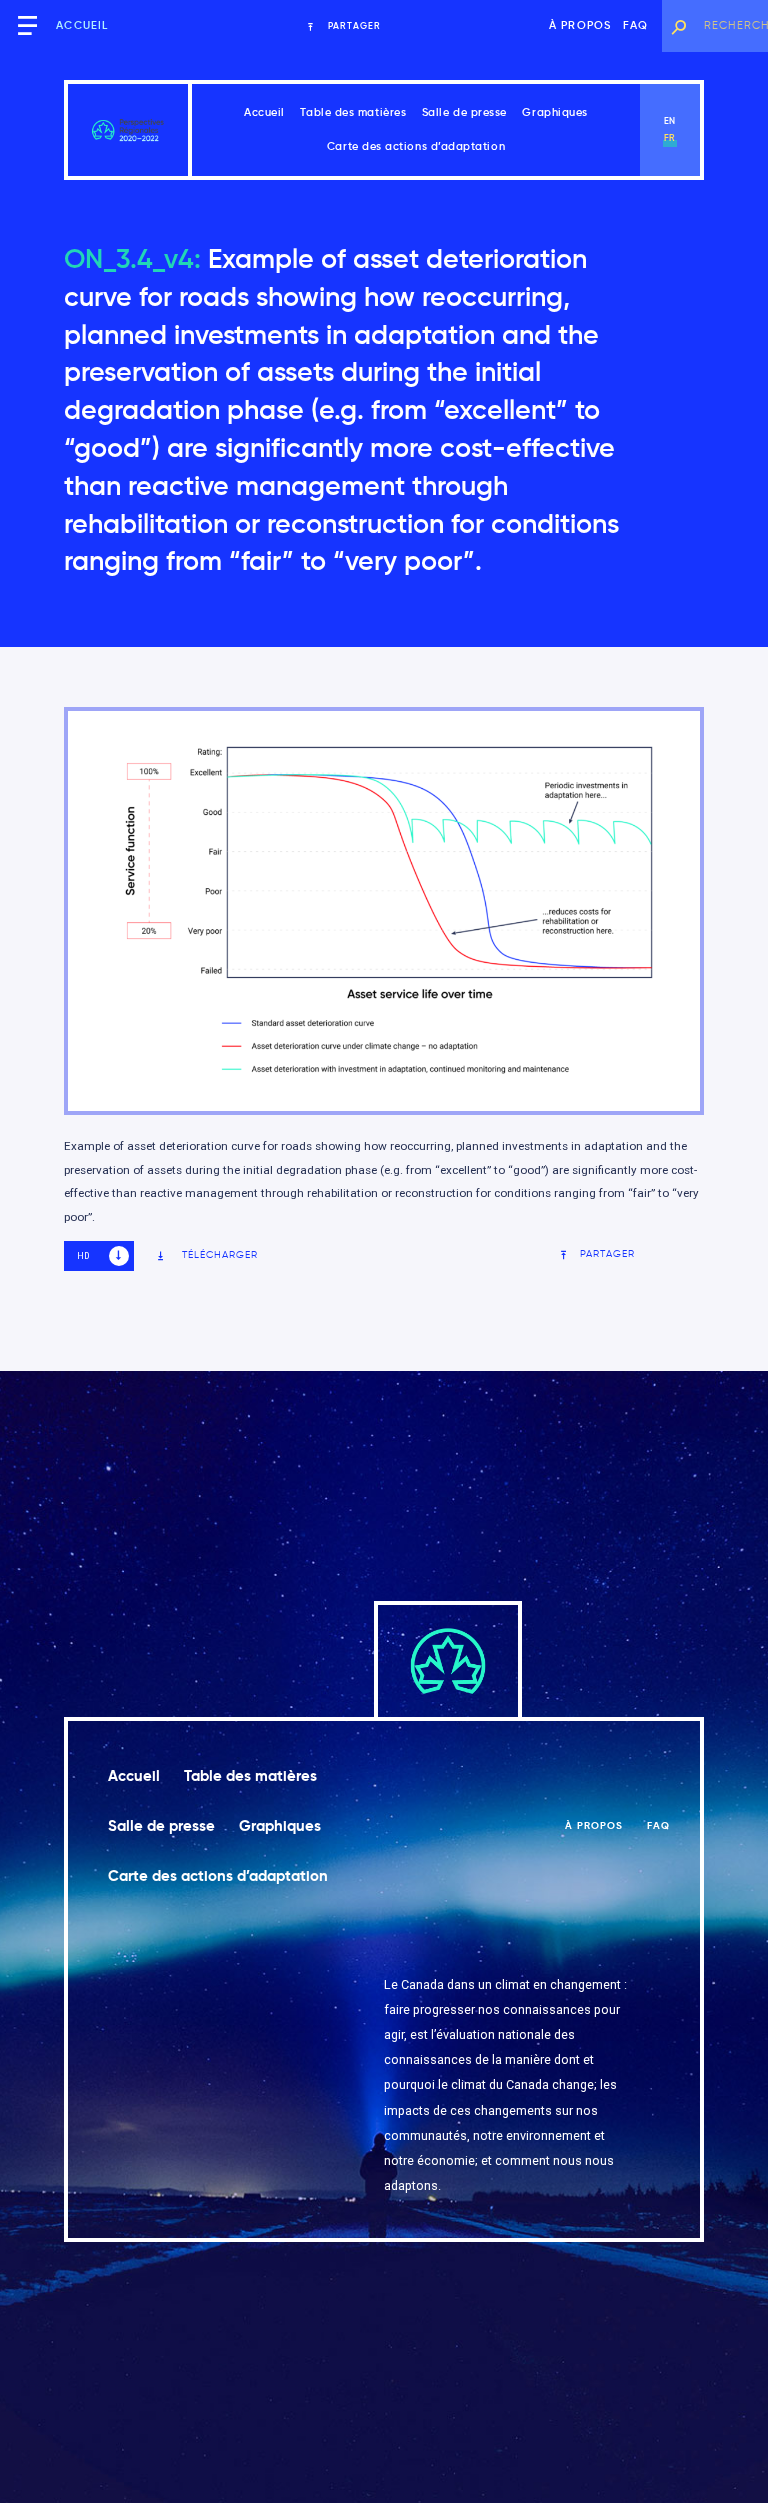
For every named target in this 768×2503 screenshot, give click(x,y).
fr (670, 138)
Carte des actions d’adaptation (416, 146)
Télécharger (220, 1255)
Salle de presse (464, 112)
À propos (580, 25)
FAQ (635, 25)
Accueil (82, 25)
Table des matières (353, 112)
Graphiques (554, 112)
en (670, 121)
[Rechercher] (678, 26)
